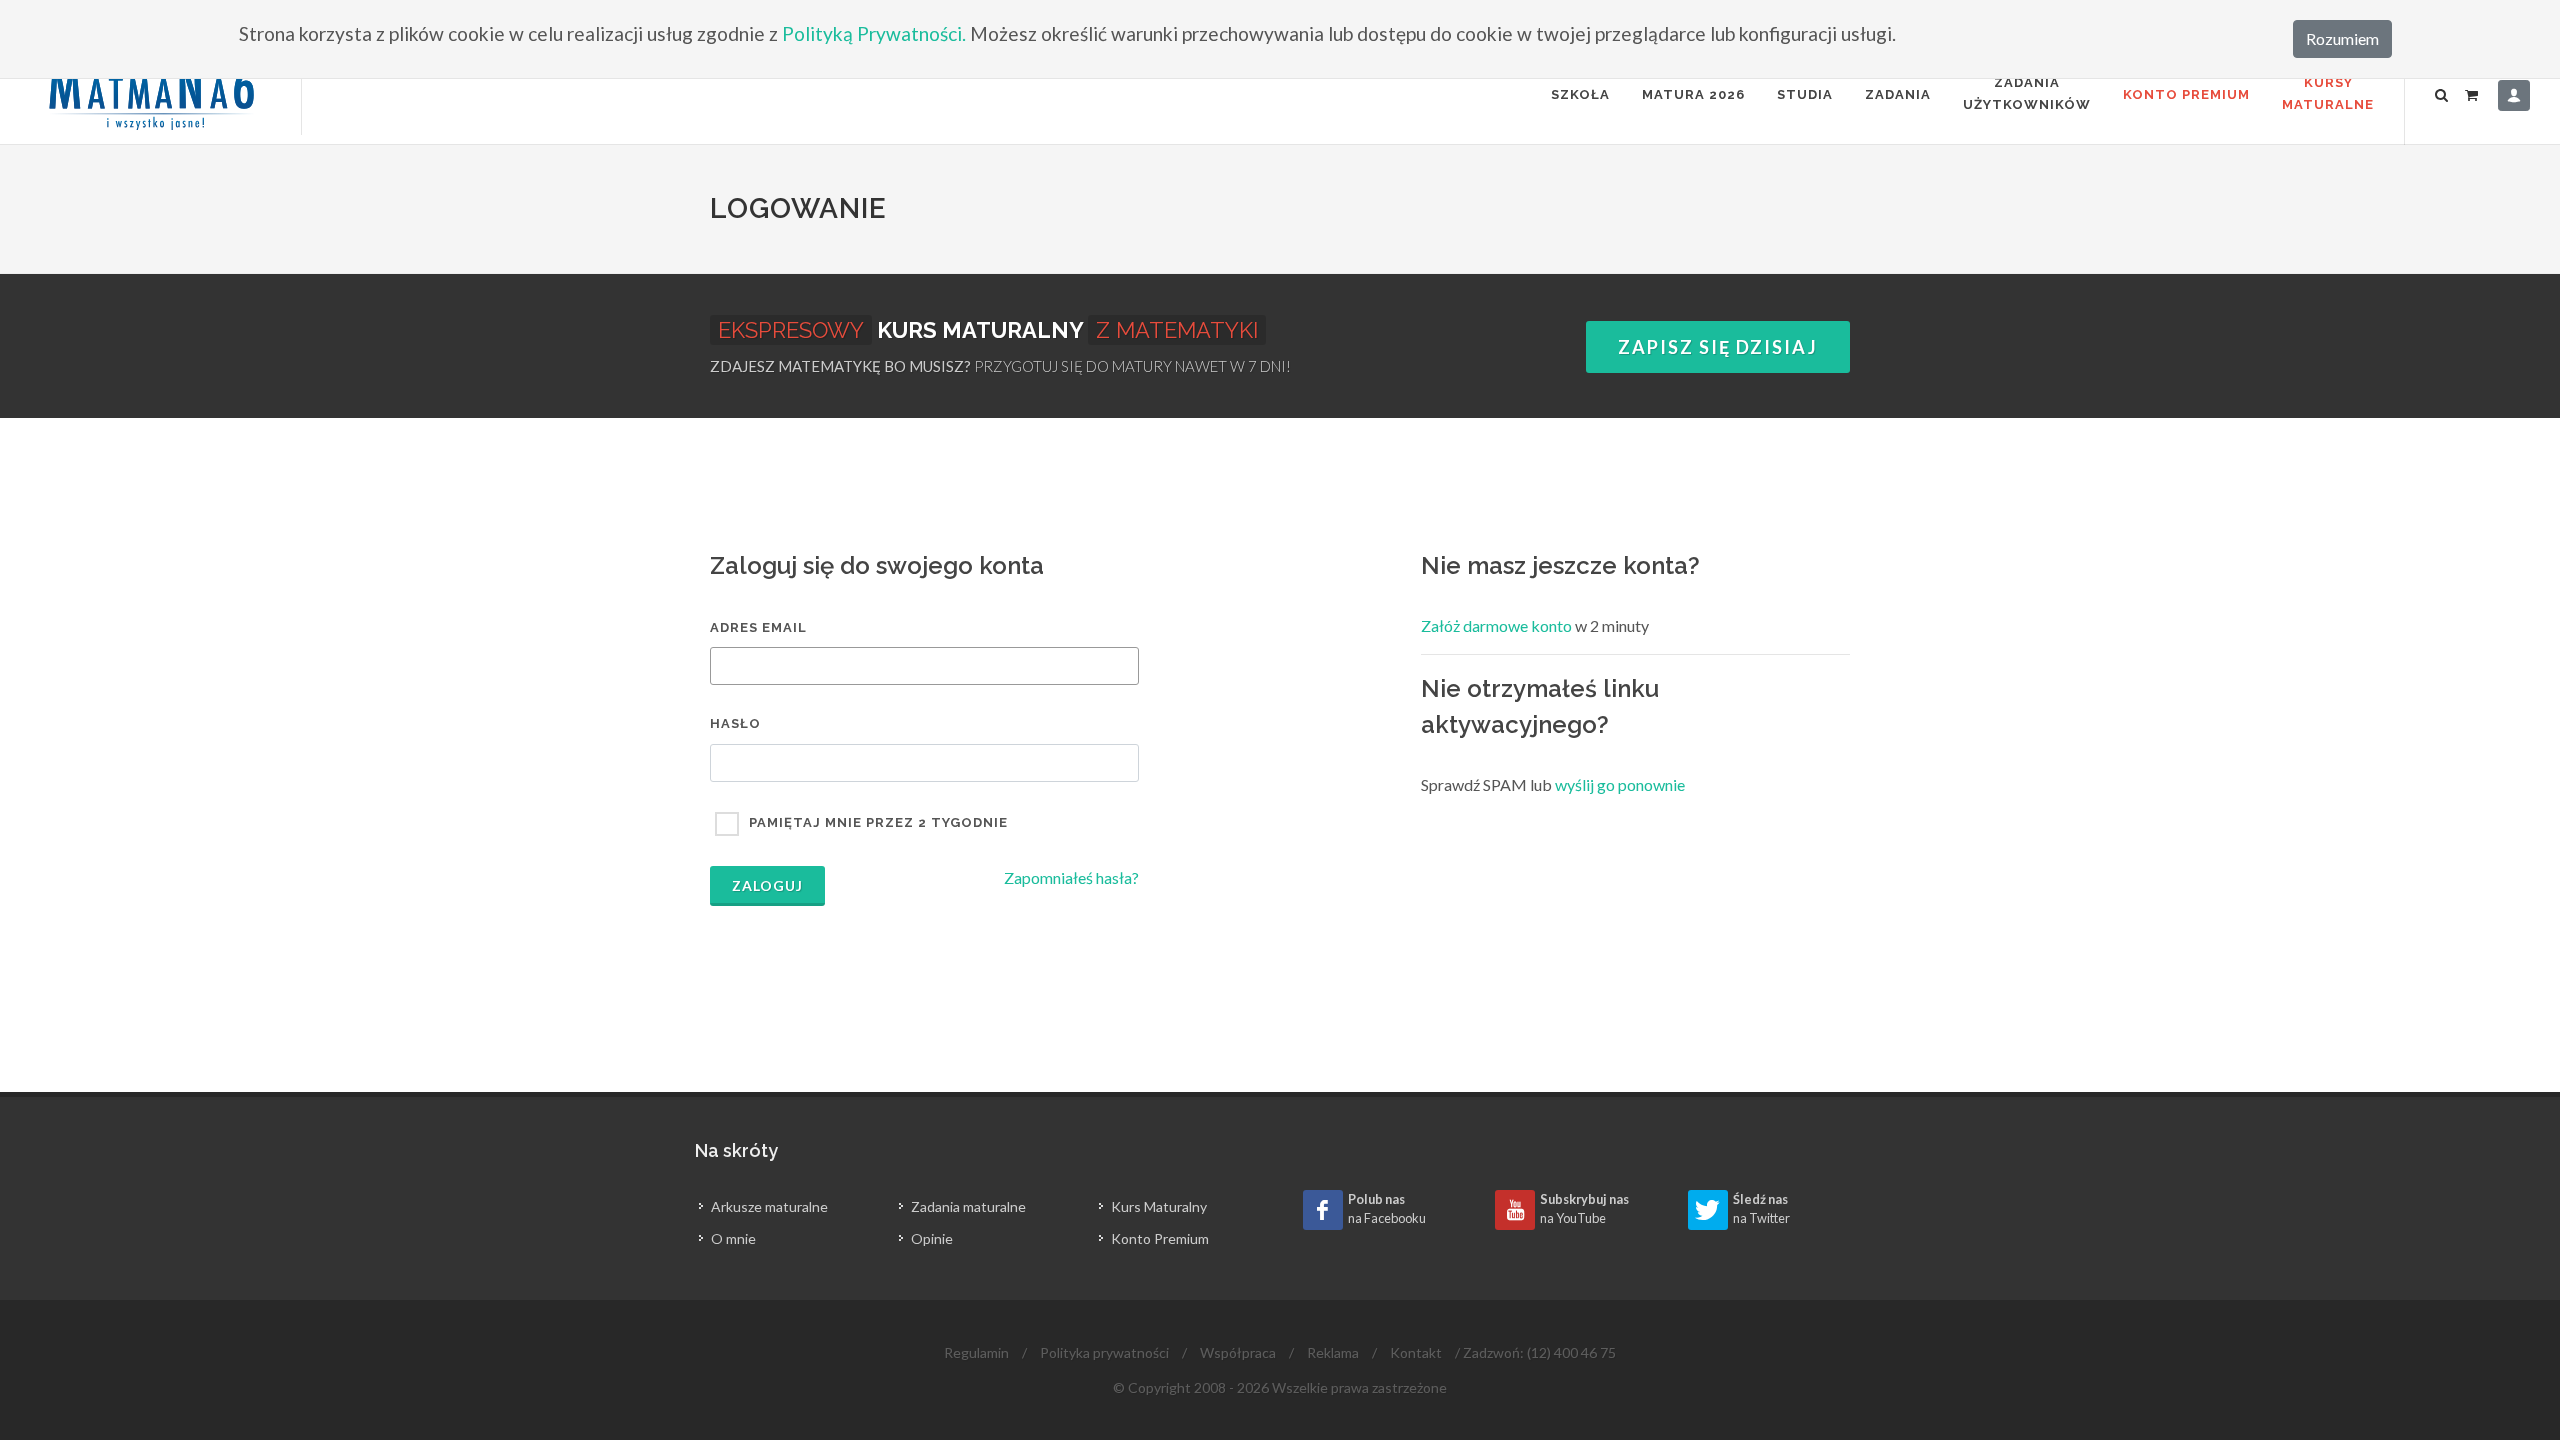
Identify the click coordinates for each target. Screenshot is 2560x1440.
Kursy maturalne (2328, 93)
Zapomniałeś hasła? (1071, 877)
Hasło (735, 723)
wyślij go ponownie (1620, 784)
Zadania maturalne (968, 1206)
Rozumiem (2342, 38)
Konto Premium (2186, 94)
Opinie (932, 1238)
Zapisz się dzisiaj (1718, 347)
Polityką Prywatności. (874, 33)
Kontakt (1416, 1352)
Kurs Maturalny (1159, 1206)
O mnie (733, 1238)
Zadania (1898, 94)
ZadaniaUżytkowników (2027, 93)
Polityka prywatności (1104, 1352)
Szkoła (1580, 94)
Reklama (1333, 1352)
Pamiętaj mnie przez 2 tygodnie (878, 822)
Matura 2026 (1693, 94)
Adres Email (758, 627)
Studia (1805, 94)
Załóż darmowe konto (1496, 625)
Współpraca (1238, 1352)
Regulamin (976, 1352)
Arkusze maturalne (769, 1206)
